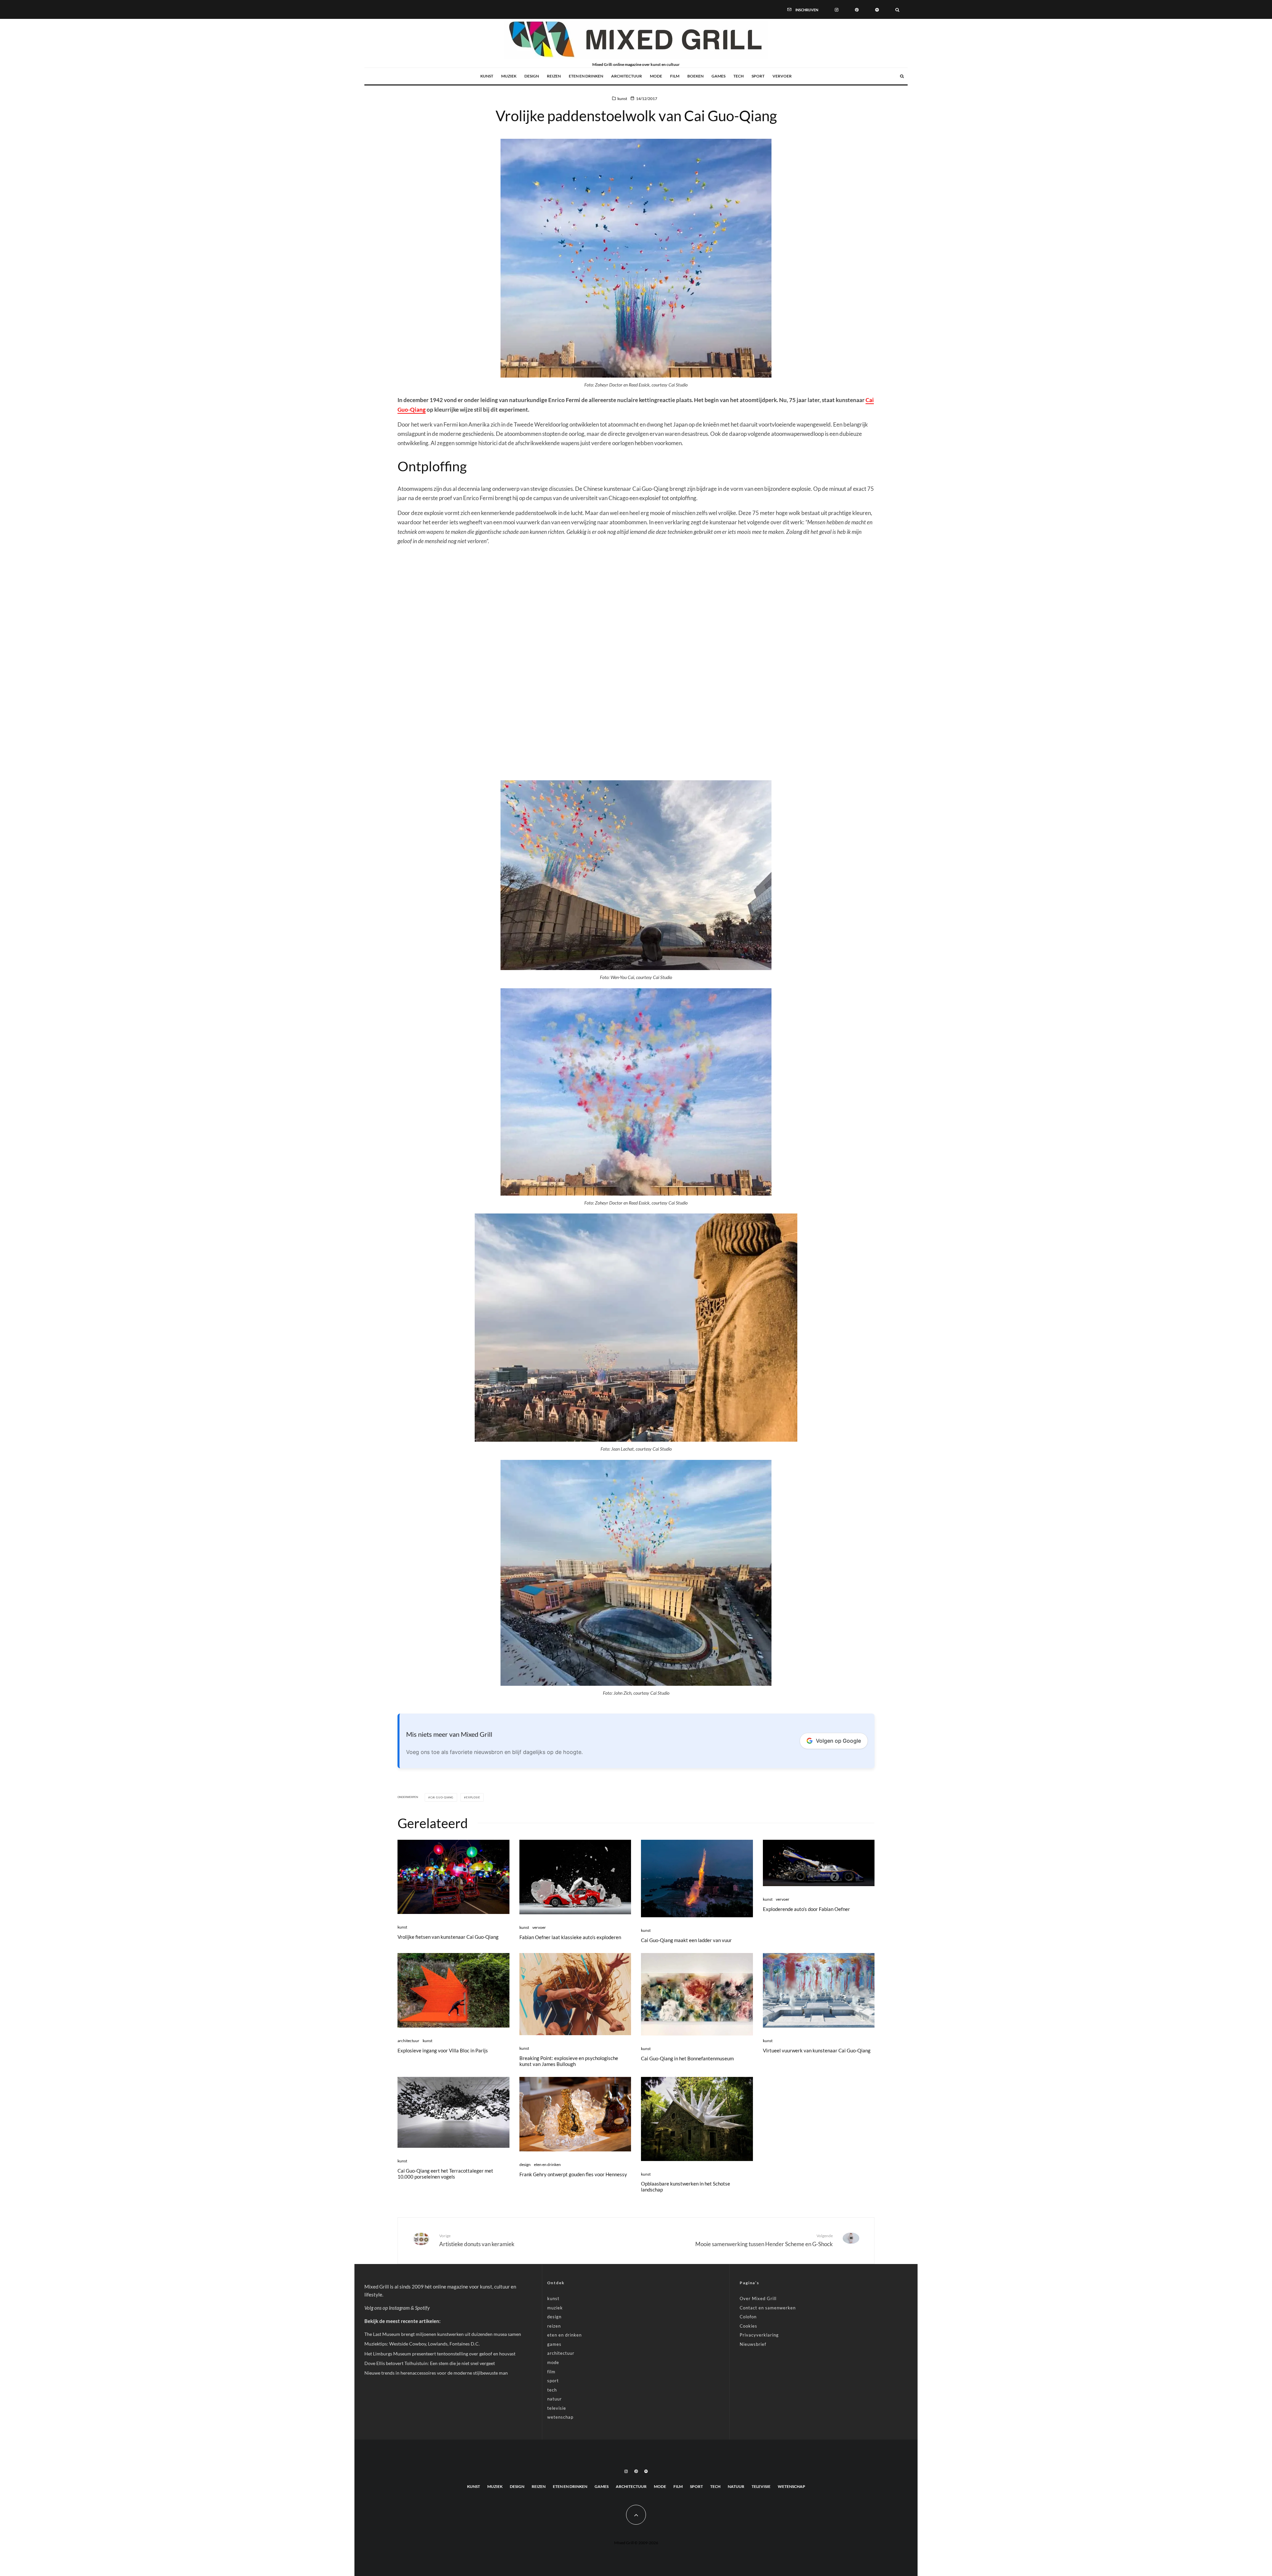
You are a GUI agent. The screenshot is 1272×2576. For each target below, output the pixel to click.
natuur (555, 2399)
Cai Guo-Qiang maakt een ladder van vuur (686, 1940)
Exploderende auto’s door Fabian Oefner (806, 1909)
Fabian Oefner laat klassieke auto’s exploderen (570, 1937)
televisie (557, 2408)
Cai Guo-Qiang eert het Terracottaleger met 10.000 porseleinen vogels (445, 2174)
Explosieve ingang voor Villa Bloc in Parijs (443, 2050)
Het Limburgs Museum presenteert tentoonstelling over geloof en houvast (440, 2354)
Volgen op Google (838, 1741)
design (532, 76)
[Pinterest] (857, 9)
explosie (473, 1797)
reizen (554, 76)
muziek (509, 76)
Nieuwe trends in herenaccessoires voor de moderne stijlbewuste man (436, 2373)
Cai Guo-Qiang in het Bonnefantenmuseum (687, 2058)
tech (739, 76)
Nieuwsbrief (753, 2344)
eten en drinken (586, 76)
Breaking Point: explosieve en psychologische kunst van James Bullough (569, 2061)
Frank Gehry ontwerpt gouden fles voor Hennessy (573, 2174)
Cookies (748, 2326)
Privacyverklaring (759, 2335)
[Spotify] (877, 9)
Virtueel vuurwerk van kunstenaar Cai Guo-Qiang (817, 2050)
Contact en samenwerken (768, 2308)
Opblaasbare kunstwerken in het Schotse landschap (686, 2187)
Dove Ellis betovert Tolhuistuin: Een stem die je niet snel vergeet (430, 2363)
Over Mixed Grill (758, 2298)
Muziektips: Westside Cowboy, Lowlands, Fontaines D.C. (422, 2344)
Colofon (748, 2317)
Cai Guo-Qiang (442, 1797)
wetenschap (560, 2417)
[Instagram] (837, 9)
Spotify (422, 2308)
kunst (487, 76)
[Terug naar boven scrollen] (636, 2515)
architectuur (627, 76)
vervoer (782, 76)
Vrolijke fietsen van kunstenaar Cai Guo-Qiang (448, 1937)
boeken (695, 76)
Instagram (399, 2308)
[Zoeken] (897, 9)
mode (656, 76)
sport (758, 76)
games (718, 76)
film (675, 76)
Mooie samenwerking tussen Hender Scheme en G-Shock (764, 2240)
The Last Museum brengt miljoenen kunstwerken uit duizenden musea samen (443, 2334)
